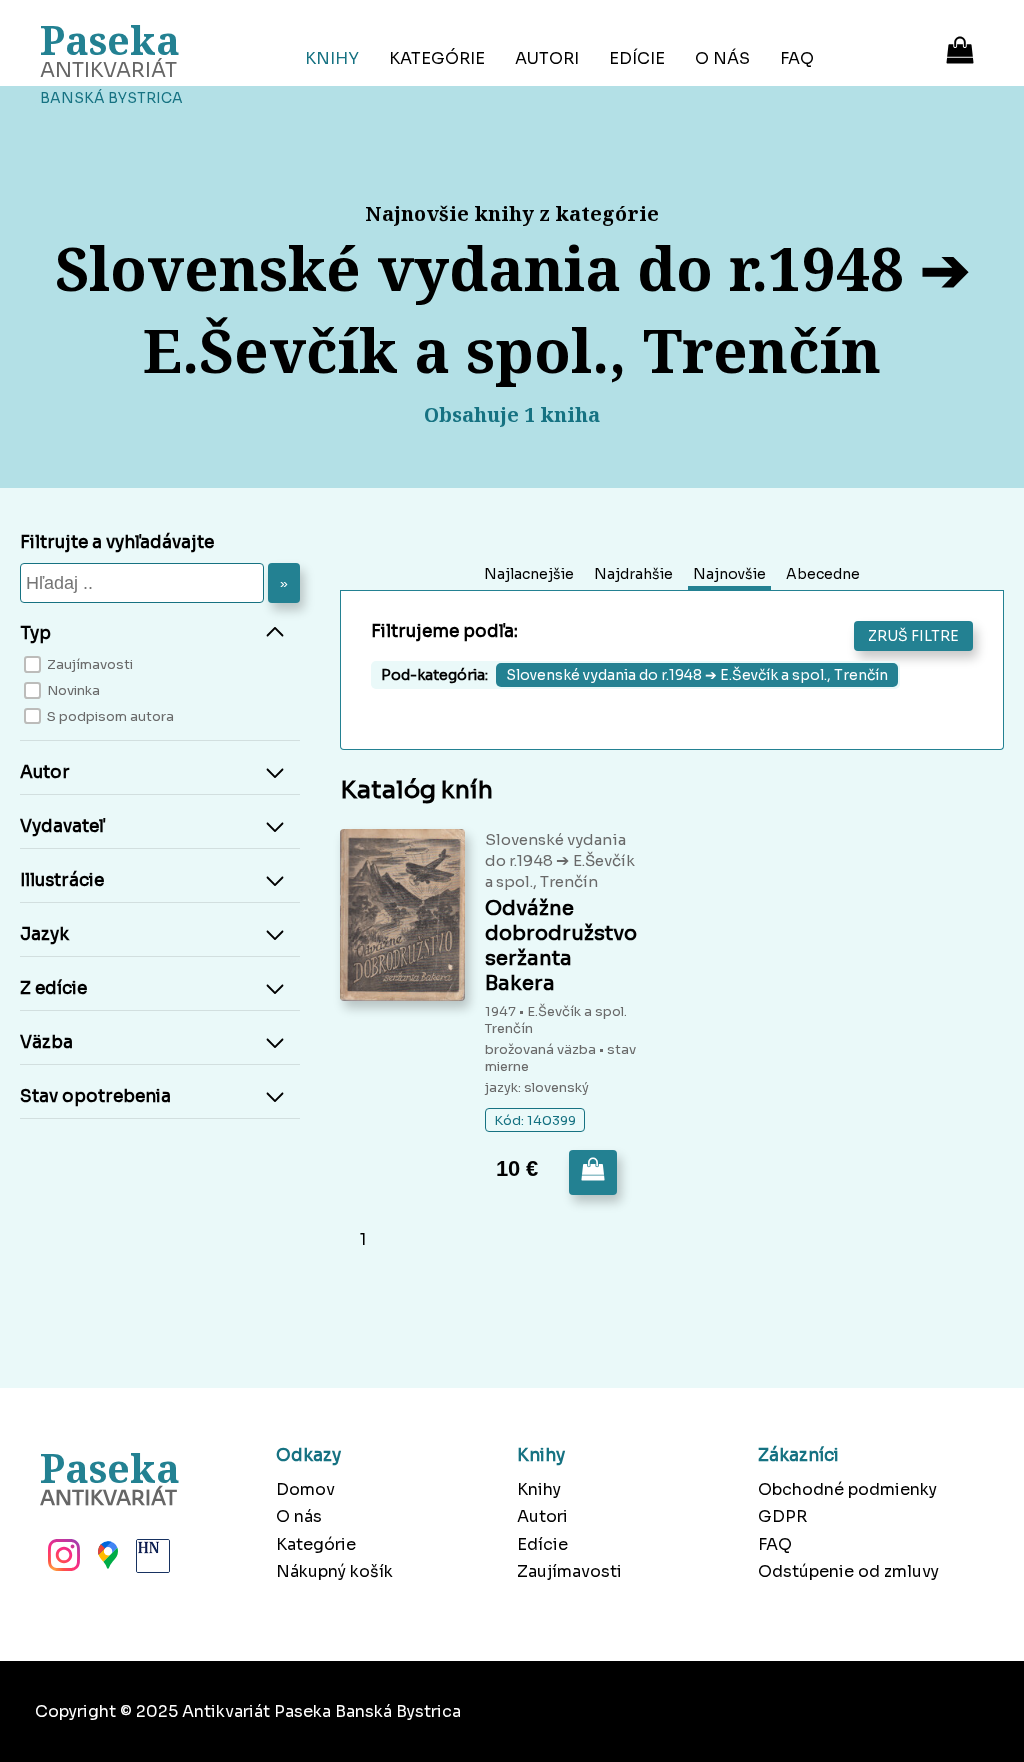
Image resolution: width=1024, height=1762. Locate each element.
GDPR (782, 1516)
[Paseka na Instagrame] (62, 1561)
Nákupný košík (334, 1571)
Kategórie (437, 58)
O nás (722, 58)
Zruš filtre (913, 636)
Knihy (332, 58)
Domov (305, 1489)
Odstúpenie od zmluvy (848, 1571)
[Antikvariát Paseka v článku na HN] (151, 1561)
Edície (637, 58)
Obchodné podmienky (847, 1489)
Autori (547, 58)
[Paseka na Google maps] (106, 1561)
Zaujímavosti (569, 1571)
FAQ (797, 58)
